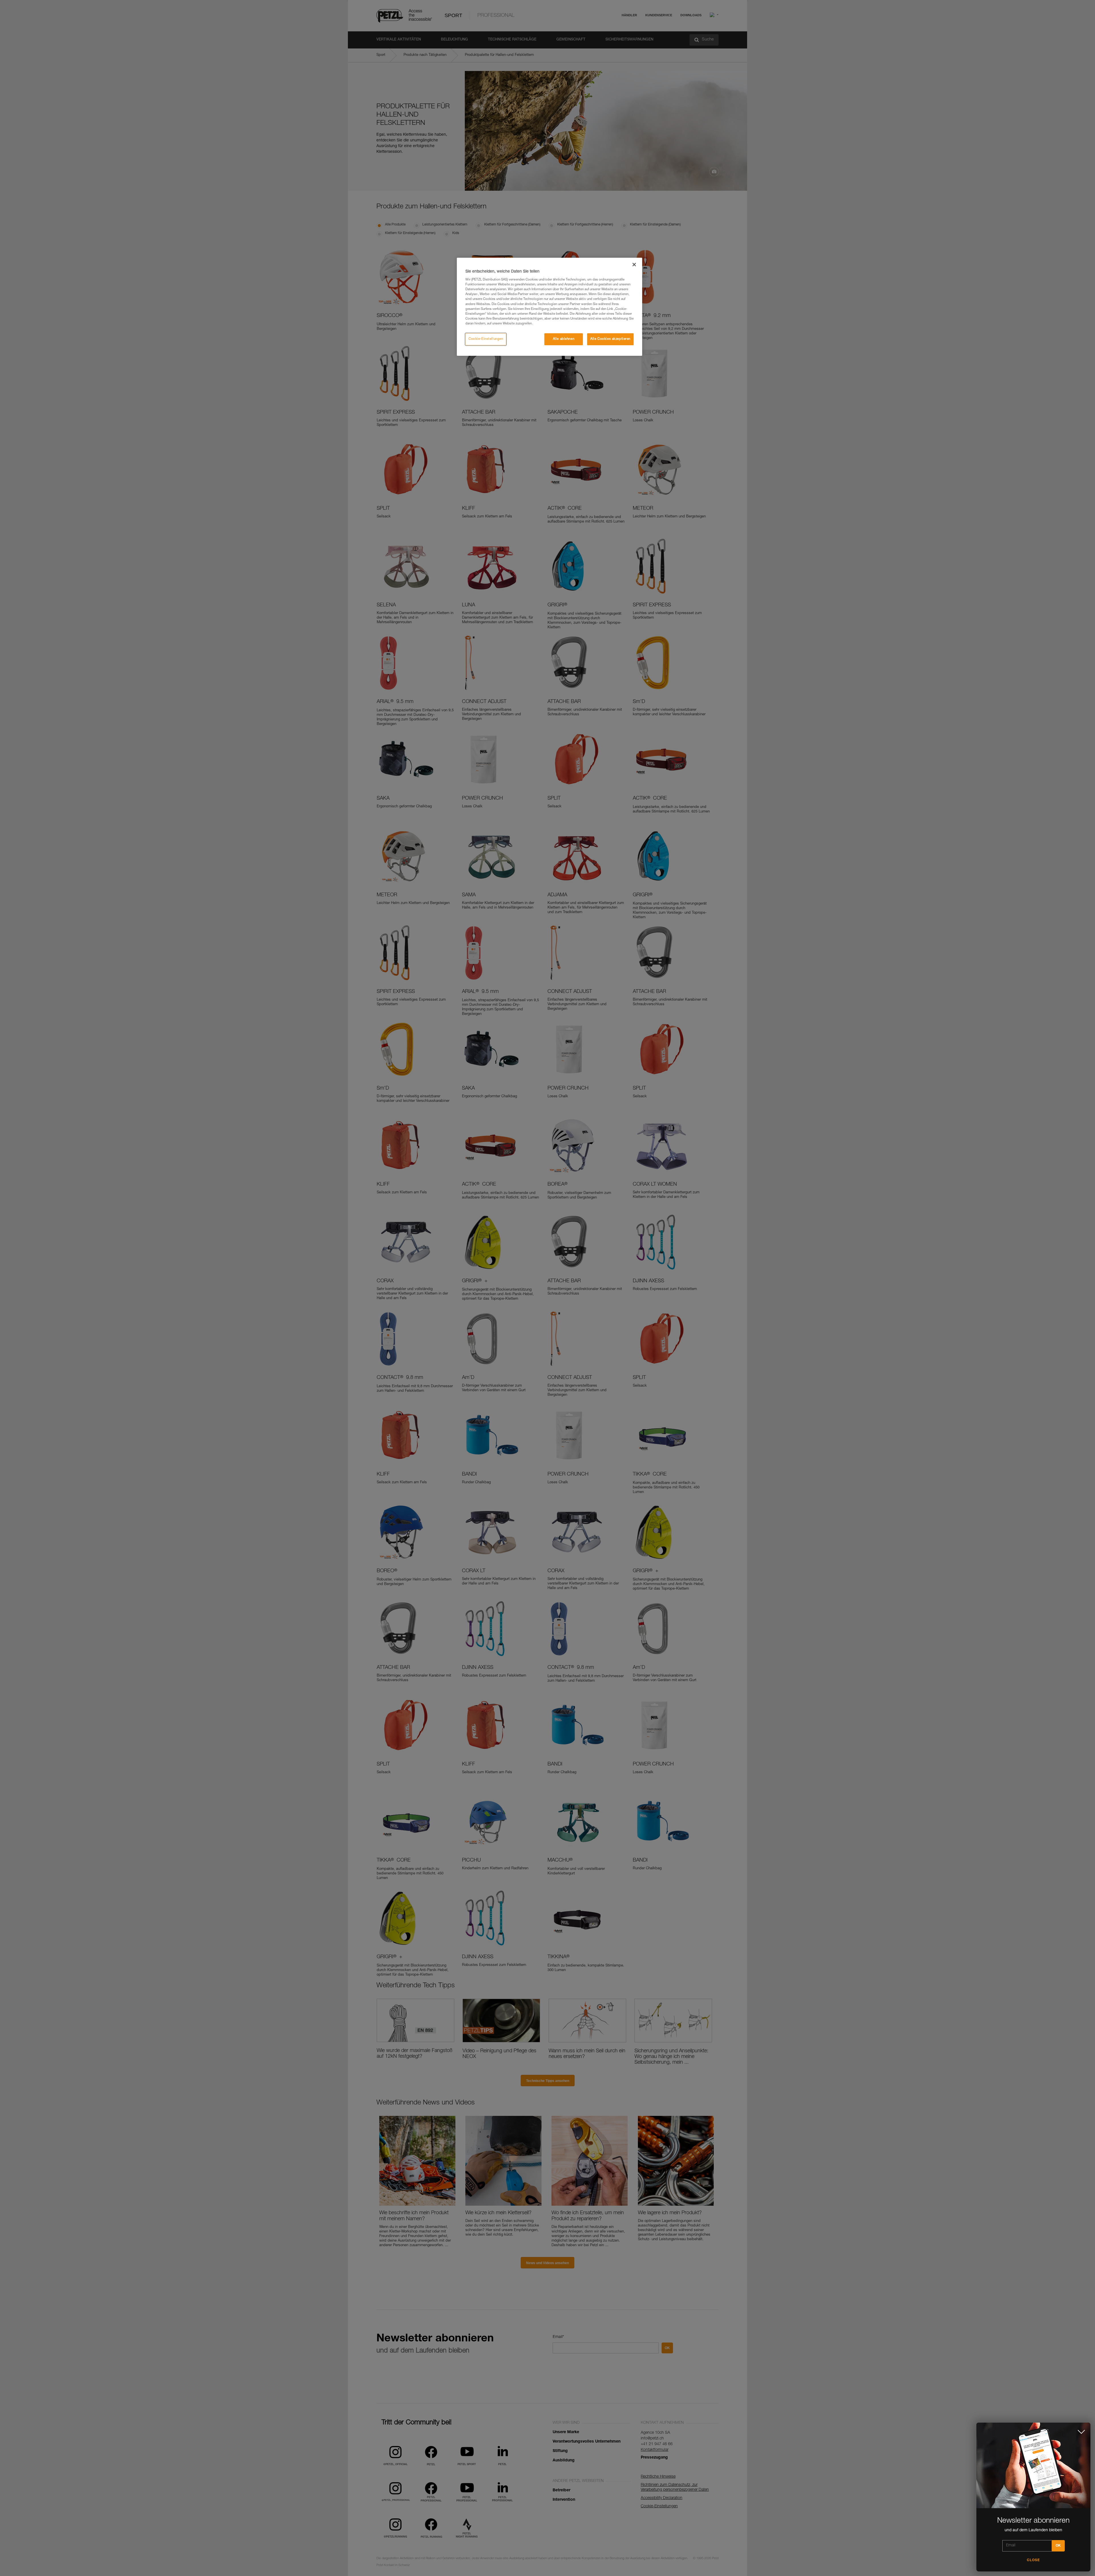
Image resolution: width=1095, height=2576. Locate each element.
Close (1033, 2560)
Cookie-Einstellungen (486, 339)
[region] (549, 307)
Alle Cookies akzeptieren (610, 339)
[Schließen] (634, 265)
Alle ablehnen (564, 339)
